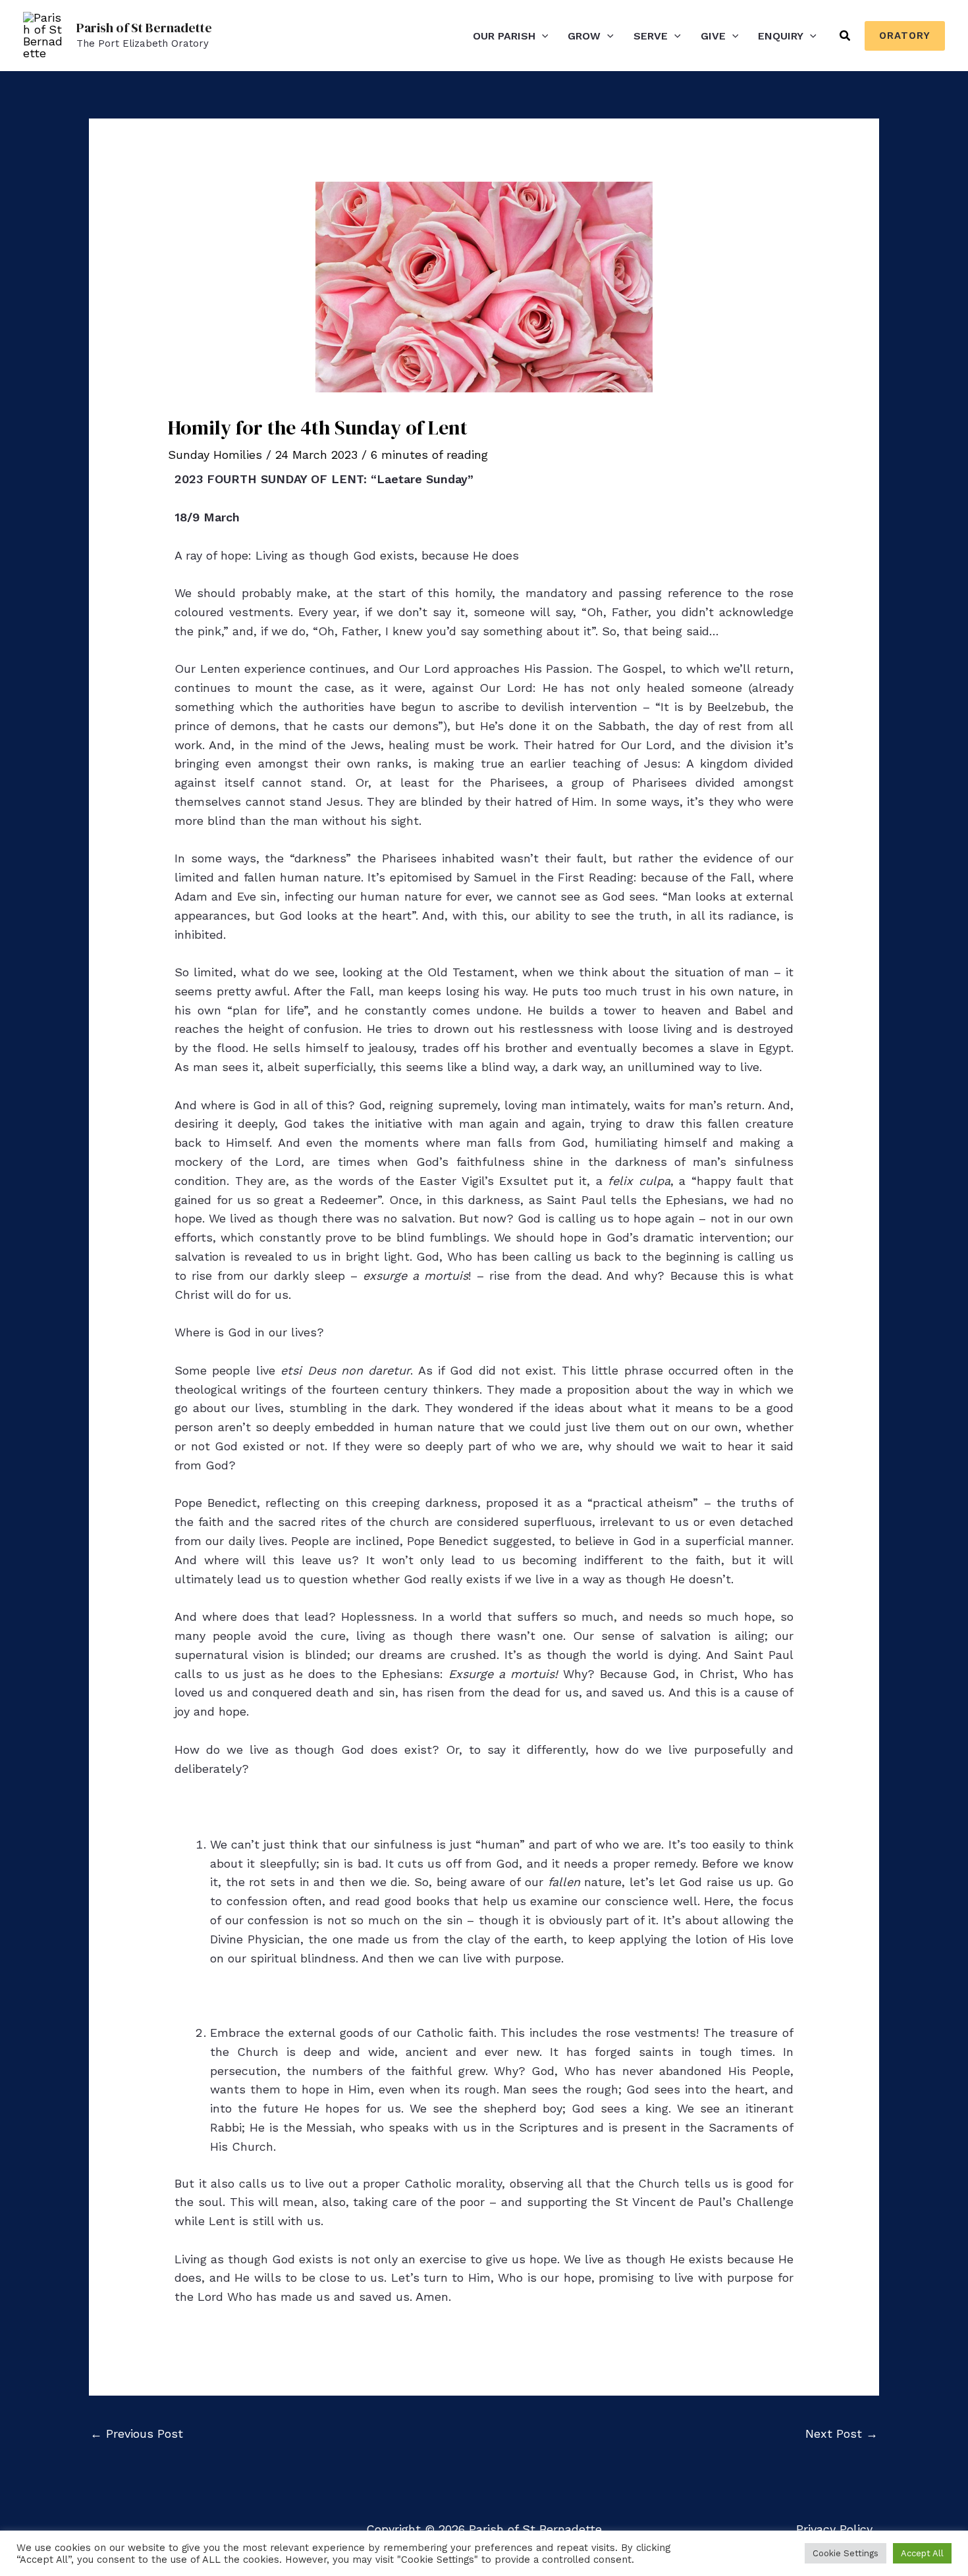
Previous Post (137, 2433)
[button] (542, 36)
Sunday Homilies (215, 455)
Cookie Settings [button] (846, 2553)
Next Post (842, 2433)
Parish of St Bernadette (144, 28)
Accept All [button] (922, 2553)
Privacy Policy (834, 2529)
